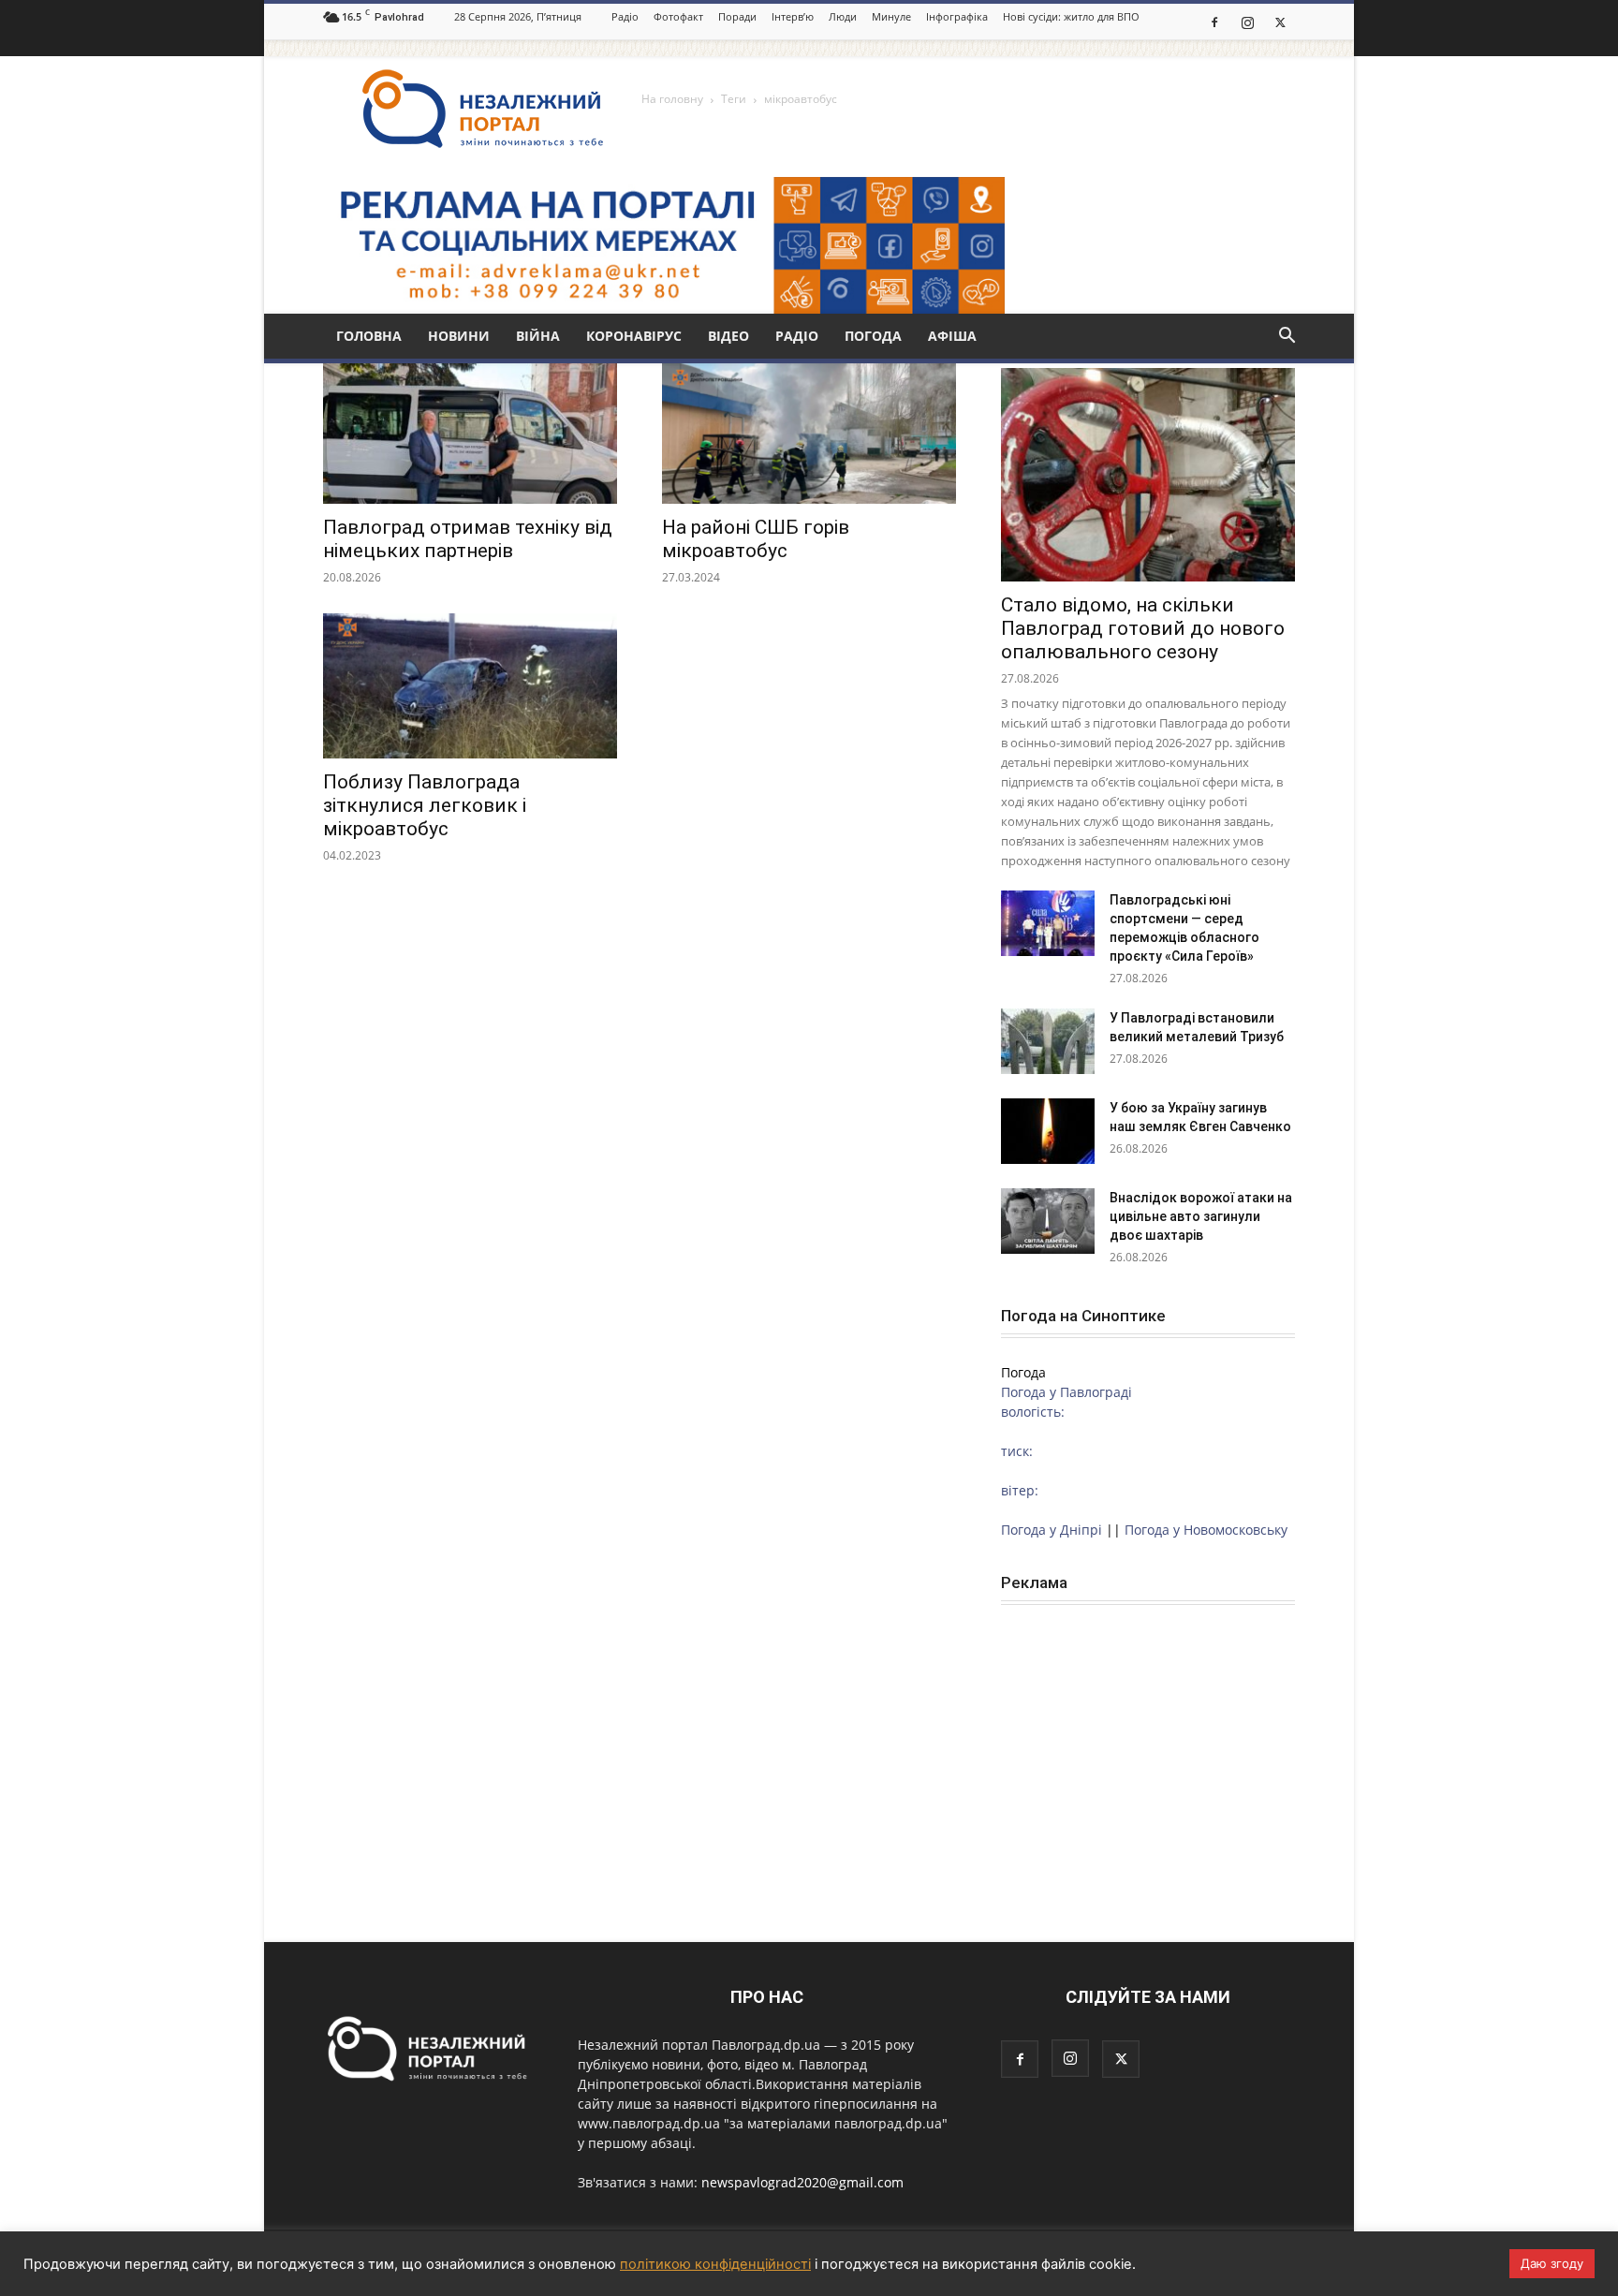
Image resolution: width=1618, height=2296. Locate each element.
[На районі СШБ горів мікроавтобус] (809, 431)
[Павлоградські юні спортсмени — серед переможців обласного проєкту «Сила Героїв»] (1048, 923)
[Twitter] (1280, 22)
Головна (369, 336)
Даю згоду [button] (1552, 2263)
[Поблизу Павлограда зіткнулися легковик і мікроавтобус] (470, 686)
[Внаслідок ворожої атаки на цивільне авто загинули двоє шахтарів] (1048, 1221)
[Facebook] (1214, 22)
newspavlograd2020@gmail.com (802, 2182)
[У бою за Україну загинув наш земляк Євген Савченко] (1048, 1131)
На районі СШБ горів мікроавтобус (756, 539)
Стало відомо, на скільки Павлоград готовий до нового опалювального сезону (1143, 628)
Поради (737, 16)
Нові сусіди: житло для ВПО (1071, 16)
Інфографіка (957, 16)
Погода (873, 336)
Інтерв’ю (793, 16)
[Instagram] (1247, 22)
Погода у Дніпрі (1052, 1530)
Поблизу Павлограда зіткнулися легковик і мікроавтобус (425, 805)
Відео (728, 336)
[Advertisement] (1148, 1746)
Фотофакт (678, 16)
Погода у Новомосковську (1206, 1530)
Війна (538, 336)
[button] (1287, 338)
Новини (459, 336)
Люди (843, 16)
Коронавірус (634, 336)
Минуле (891, 16)
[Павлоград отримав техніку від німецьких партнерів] (470, 431)
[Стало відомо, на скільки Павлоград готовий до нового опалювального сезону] (1148, 475)
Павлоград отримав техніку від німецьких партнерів (468, 539)
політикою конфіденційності (715, 2264)
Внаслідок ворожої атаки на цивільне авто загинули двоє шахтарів (1201, 1216)
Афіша (952, 336)
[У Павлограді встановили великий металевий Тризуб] (1048, 1041)
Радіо (625, 16)
